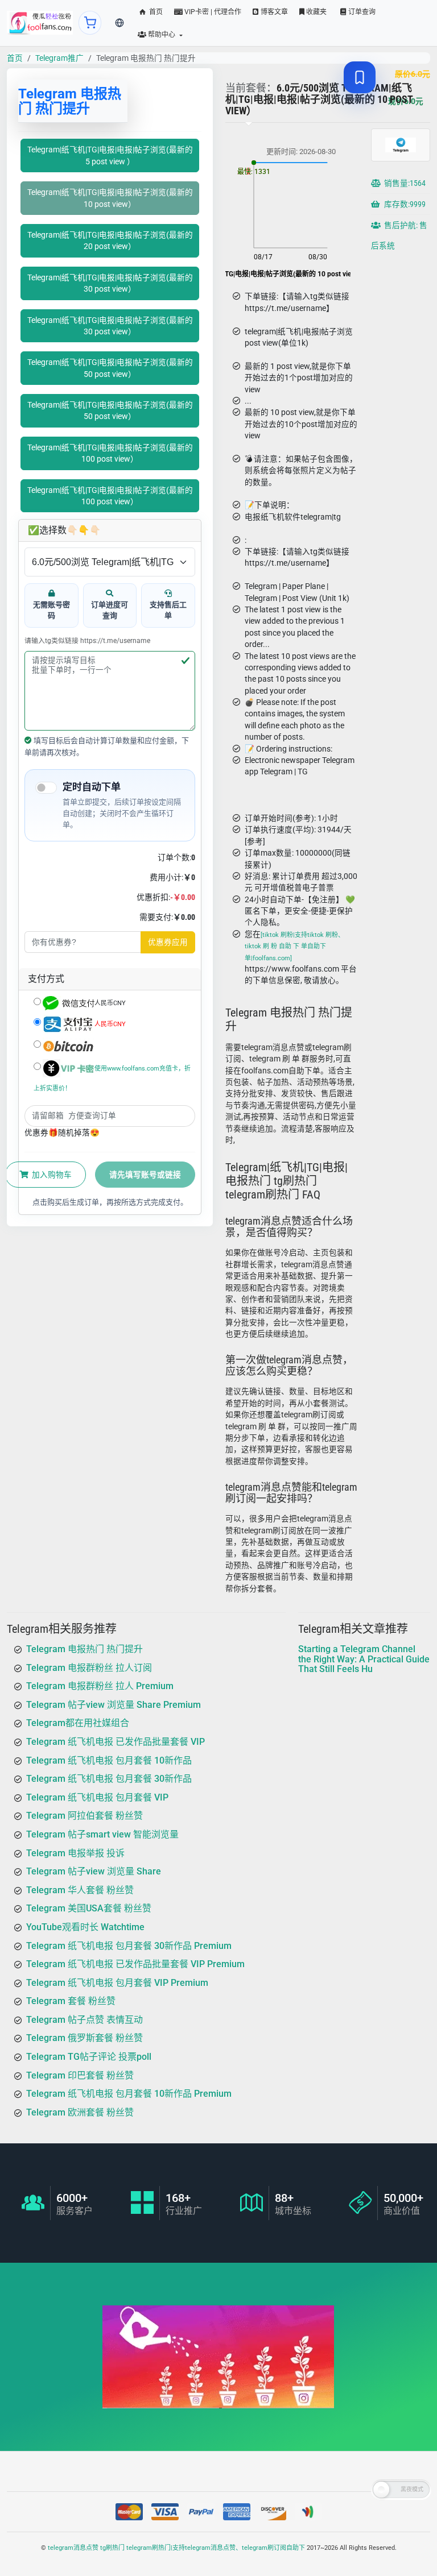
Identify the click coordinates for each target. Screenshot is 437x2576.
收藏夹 (316, 12)
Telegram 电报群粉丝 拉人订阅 (89, 1668)
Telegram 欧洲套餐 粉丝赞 (80, 2112)
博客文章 (273, 12)
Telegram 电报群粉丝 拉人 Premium (100, 1687)
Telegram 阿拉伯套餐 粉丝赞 (84, 1816)
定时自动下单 (92, 787)
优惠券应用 (168, 942)
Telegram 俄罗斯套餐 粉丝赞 (84, 2038)
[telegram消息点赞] (40, 23)
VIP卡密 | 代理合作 (212, 12)
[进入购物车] (90, 23)
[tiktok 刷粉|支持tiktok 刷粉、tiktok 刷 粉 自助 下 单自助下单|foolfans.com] (294, 947)
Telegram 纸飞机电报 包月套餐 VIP (97, 1797)
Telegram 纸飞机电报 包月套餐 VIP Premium (117, 1983)
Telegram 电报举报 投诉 (75, 1853)
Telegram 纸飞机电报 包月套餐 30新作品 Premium (129, 1946)
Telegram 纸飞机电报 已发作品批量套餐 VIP (116, 1742)
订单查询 (361, 12)
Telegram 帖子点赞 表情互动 (84, 2020)
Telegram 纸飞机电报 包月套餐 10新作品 (109, 1760)
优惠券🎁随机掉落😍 (62, 1133)
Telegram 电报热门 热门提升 (84, 1649)
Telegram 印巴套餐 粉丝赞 (80, 2075)
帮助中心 (162, 35)
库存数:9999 (404, 204)
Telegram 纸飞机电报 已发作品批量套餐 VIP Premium (135, 1964)
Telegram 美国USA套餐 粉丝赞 (89, 1909)
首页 (155, 12)
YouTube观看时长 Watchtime (85, 1927)
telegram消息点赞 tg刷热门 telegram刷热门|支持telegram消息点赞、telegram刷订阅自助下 (176, 2548)
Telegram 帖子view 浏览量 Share (94, 1871)
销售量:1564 (404, 183)
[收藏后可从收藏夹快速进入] (360, 77)
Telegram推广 (59, 58)
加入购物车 (51, 1175)
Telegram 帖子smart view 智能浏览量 (102, 1834)
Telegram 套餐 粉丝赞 (71, 2002)
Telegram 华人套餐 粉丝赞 (80, 1890)
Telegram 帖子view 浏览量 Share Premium (114, 1705)
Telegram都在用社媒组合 (78, 1723)
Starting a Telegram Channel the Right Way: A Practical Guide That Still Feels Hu (364, 1659)
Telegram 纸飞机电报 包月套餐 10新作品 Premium (129, 2094)
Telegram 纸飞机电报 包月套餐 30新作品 (109, 1779)
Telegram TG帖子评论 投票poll (89, 2057)
